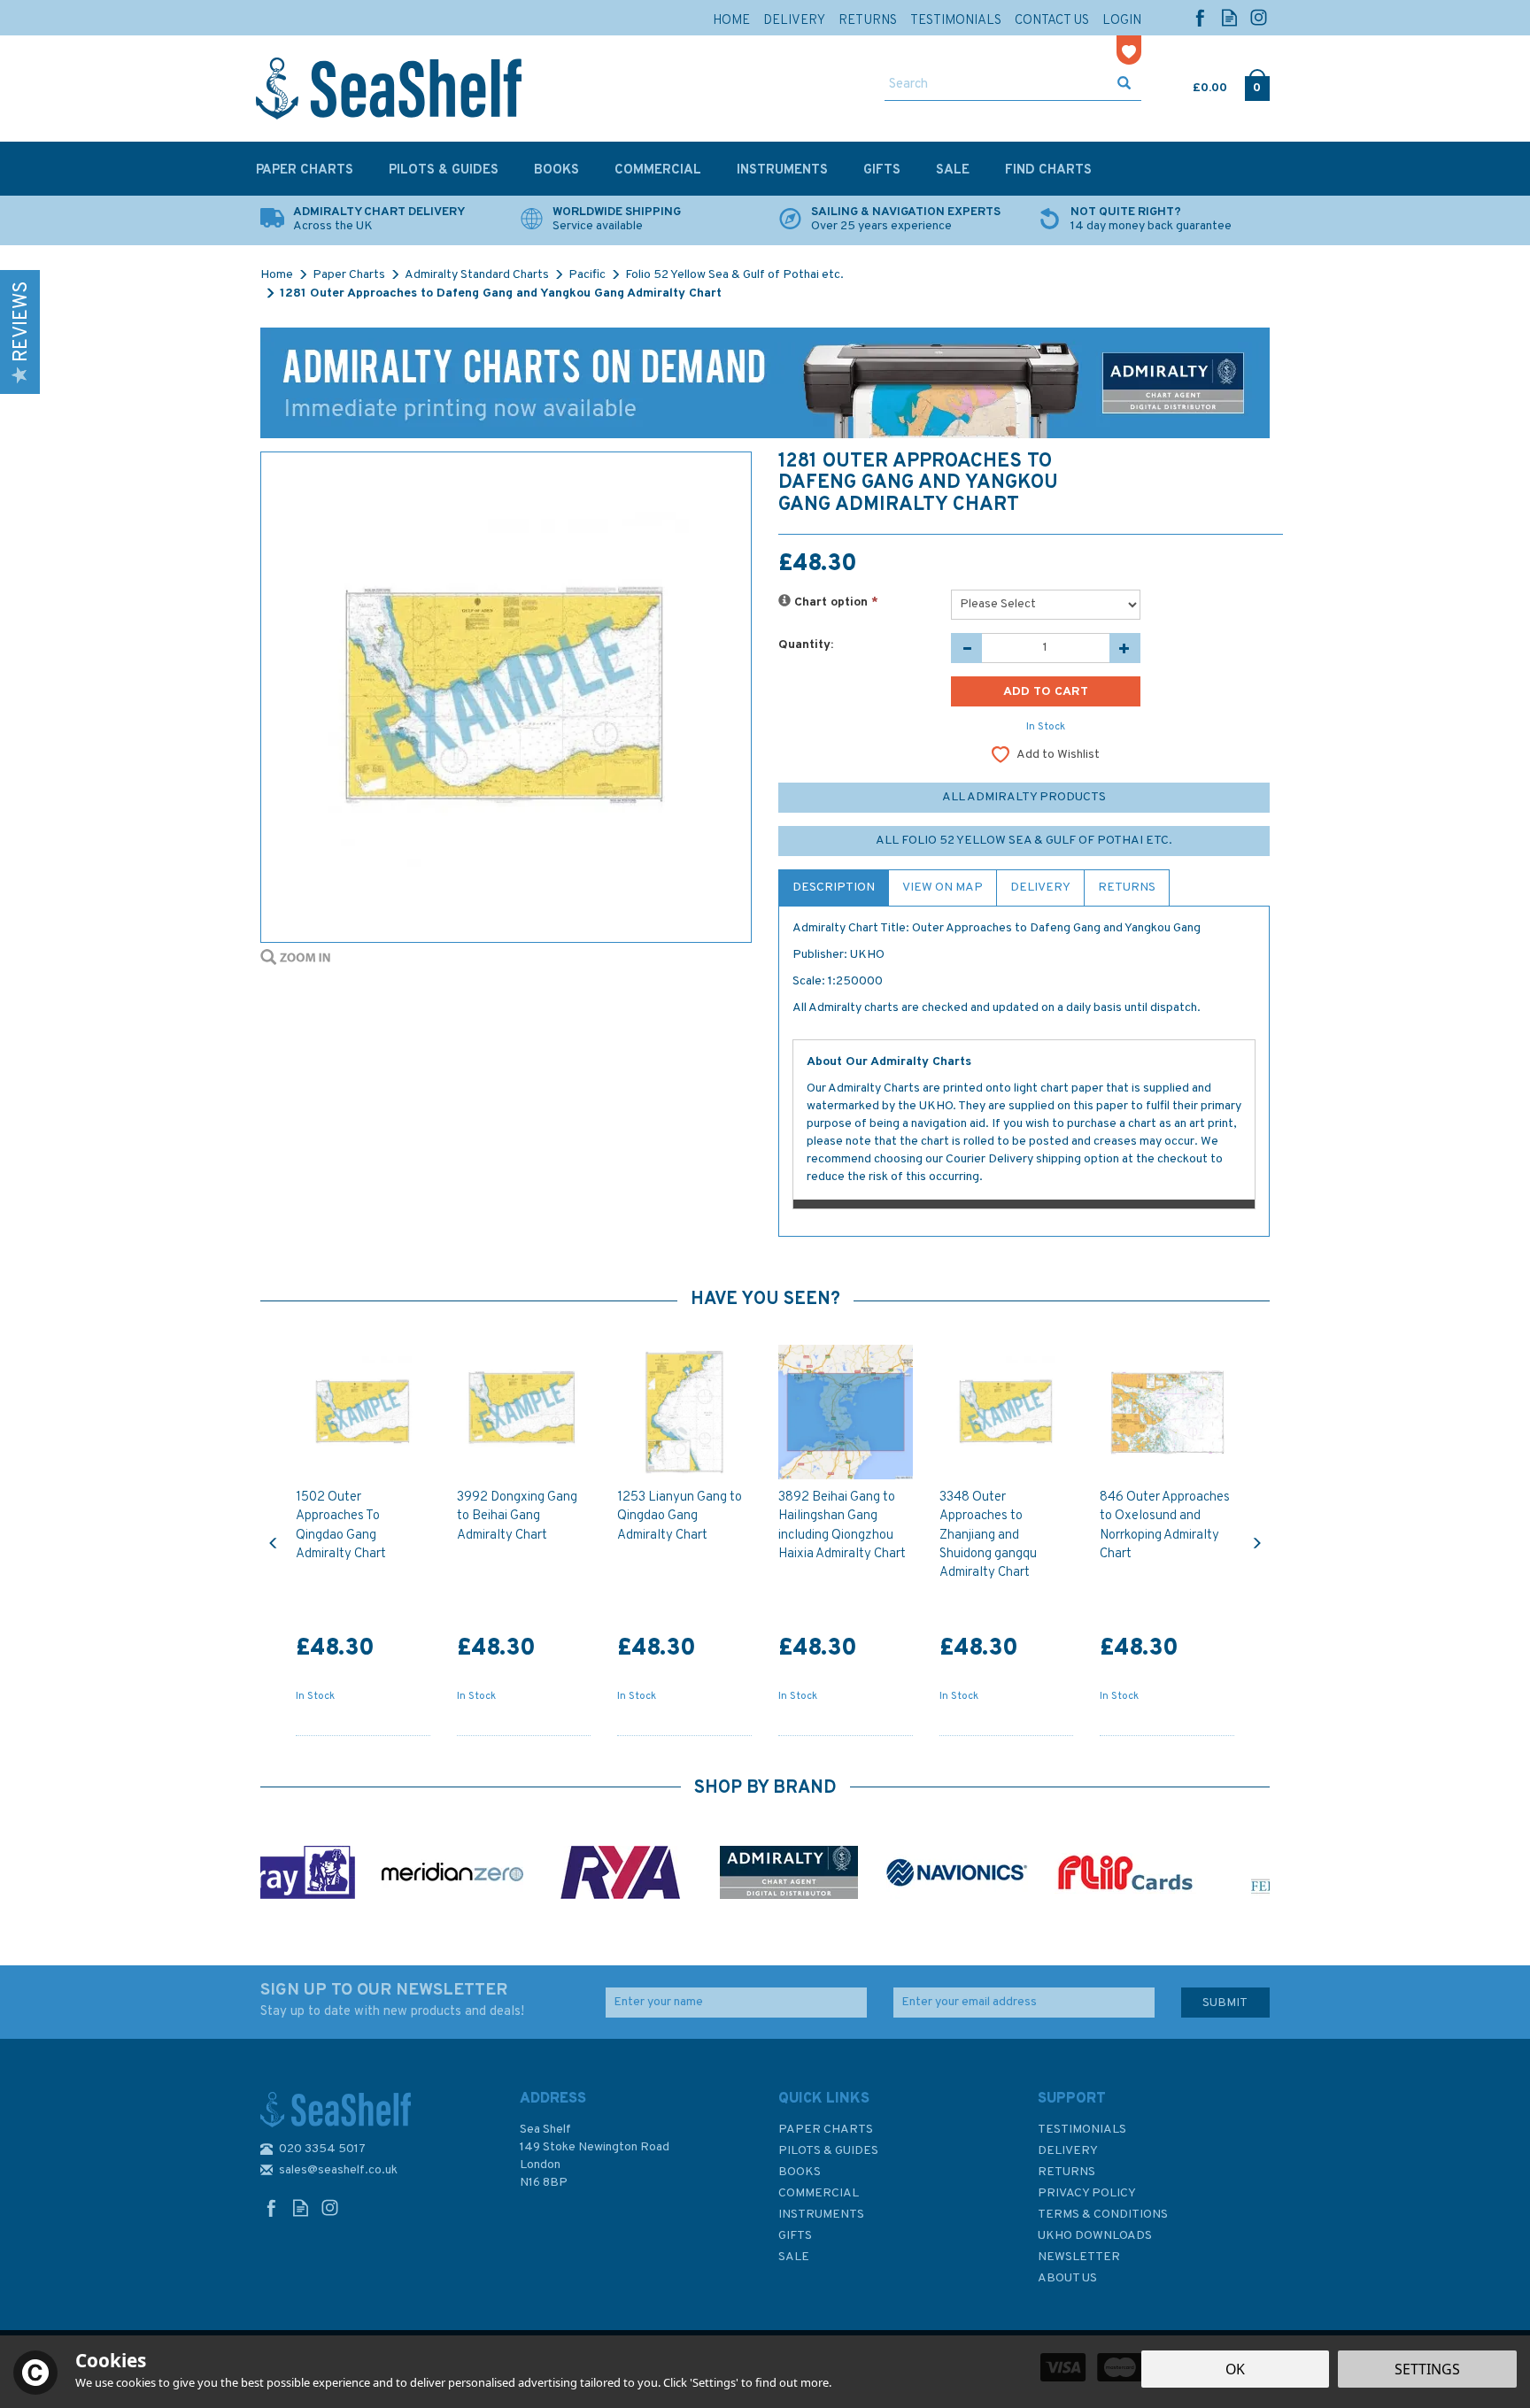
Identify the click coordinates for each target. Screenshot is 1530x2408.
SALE (794, 2257)
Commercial (819, 2193)
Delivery (1040, 888)
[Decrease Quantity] (966, 648)
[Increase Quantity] (1125, 648)
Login (1122, 21)
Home (731, 21)
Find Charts (1048, 170)
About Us (1067, 2278)
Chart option (835, 602)
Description (834, 888)
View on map (943, 888)
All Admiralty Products (1024, 797)
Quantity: (806, 645)
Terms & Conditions (1103, 2215)
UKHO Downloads (1095, 2236)
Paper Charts (826, 2130)
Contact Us (1052, 21)
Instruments (821, 2215)
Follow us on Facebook (1200, 17)
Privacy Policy (1087, 2193)
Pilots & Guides (828, 2151)
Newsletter (1079, 2257)
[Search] (1124, 85)
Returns (1127, 888)
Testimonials (1082, 2130)
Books (800, 2172)
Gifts (795, 2236)
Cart (1194, 84)
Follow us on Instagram (1259, 17)
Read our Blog (1229, 17)
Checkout (1257, 84)
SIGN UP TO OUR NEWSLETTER (392, 2000)
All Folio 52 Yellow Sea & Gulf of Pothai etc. (1024, 841)
